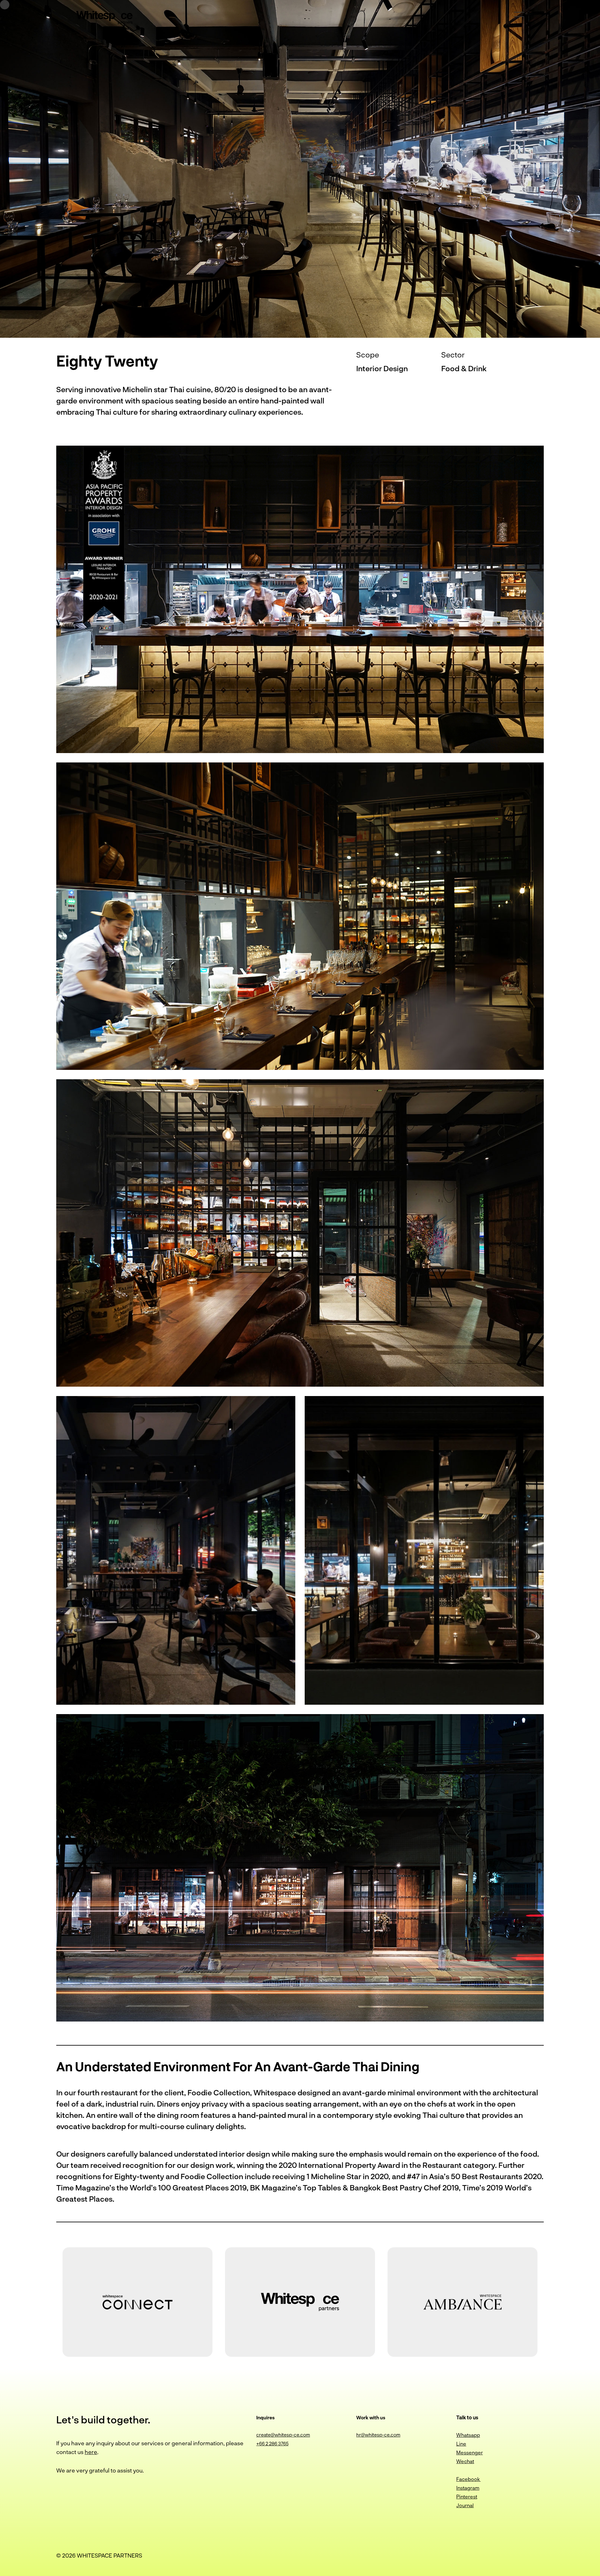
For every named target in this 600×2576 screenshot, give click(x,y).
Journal (465, 2505)
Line (461, 2444)
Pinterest (467, 2496)
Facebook (468, 2479)
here (91, 2452)
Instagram (468, 2488)
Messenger (470, 2452)
